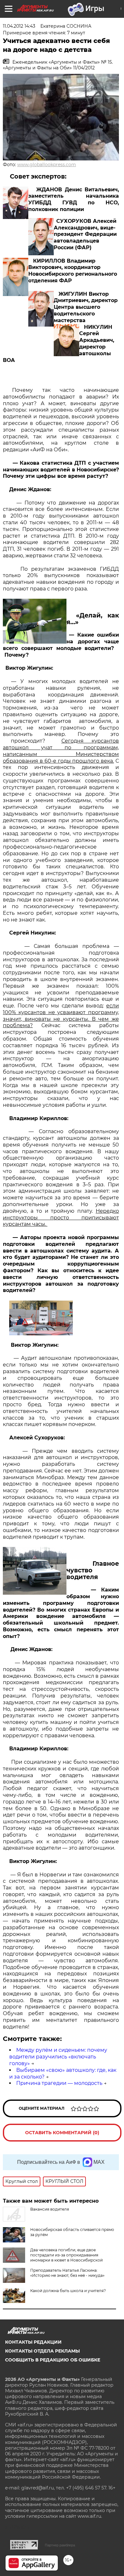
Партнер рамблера (60, 2545)
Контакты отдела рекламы (42, 2351)
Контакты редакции (33, 2342)
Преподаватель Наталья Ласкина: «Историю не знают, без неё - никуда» (67, 2273)
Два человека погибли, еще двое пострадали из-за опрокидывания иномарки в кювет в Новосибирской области (66, 2258)
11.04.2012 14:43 (19, 26)
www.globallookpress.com (47, 165)
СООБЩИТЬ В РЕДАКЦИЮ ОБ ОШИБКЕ (53, 2360)
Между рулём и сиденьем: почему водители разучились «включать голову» (58, 2057)
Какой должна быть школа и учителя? (68, 2291)
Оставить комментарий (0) (62, 2133)
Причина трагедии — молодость (59, 2083)
